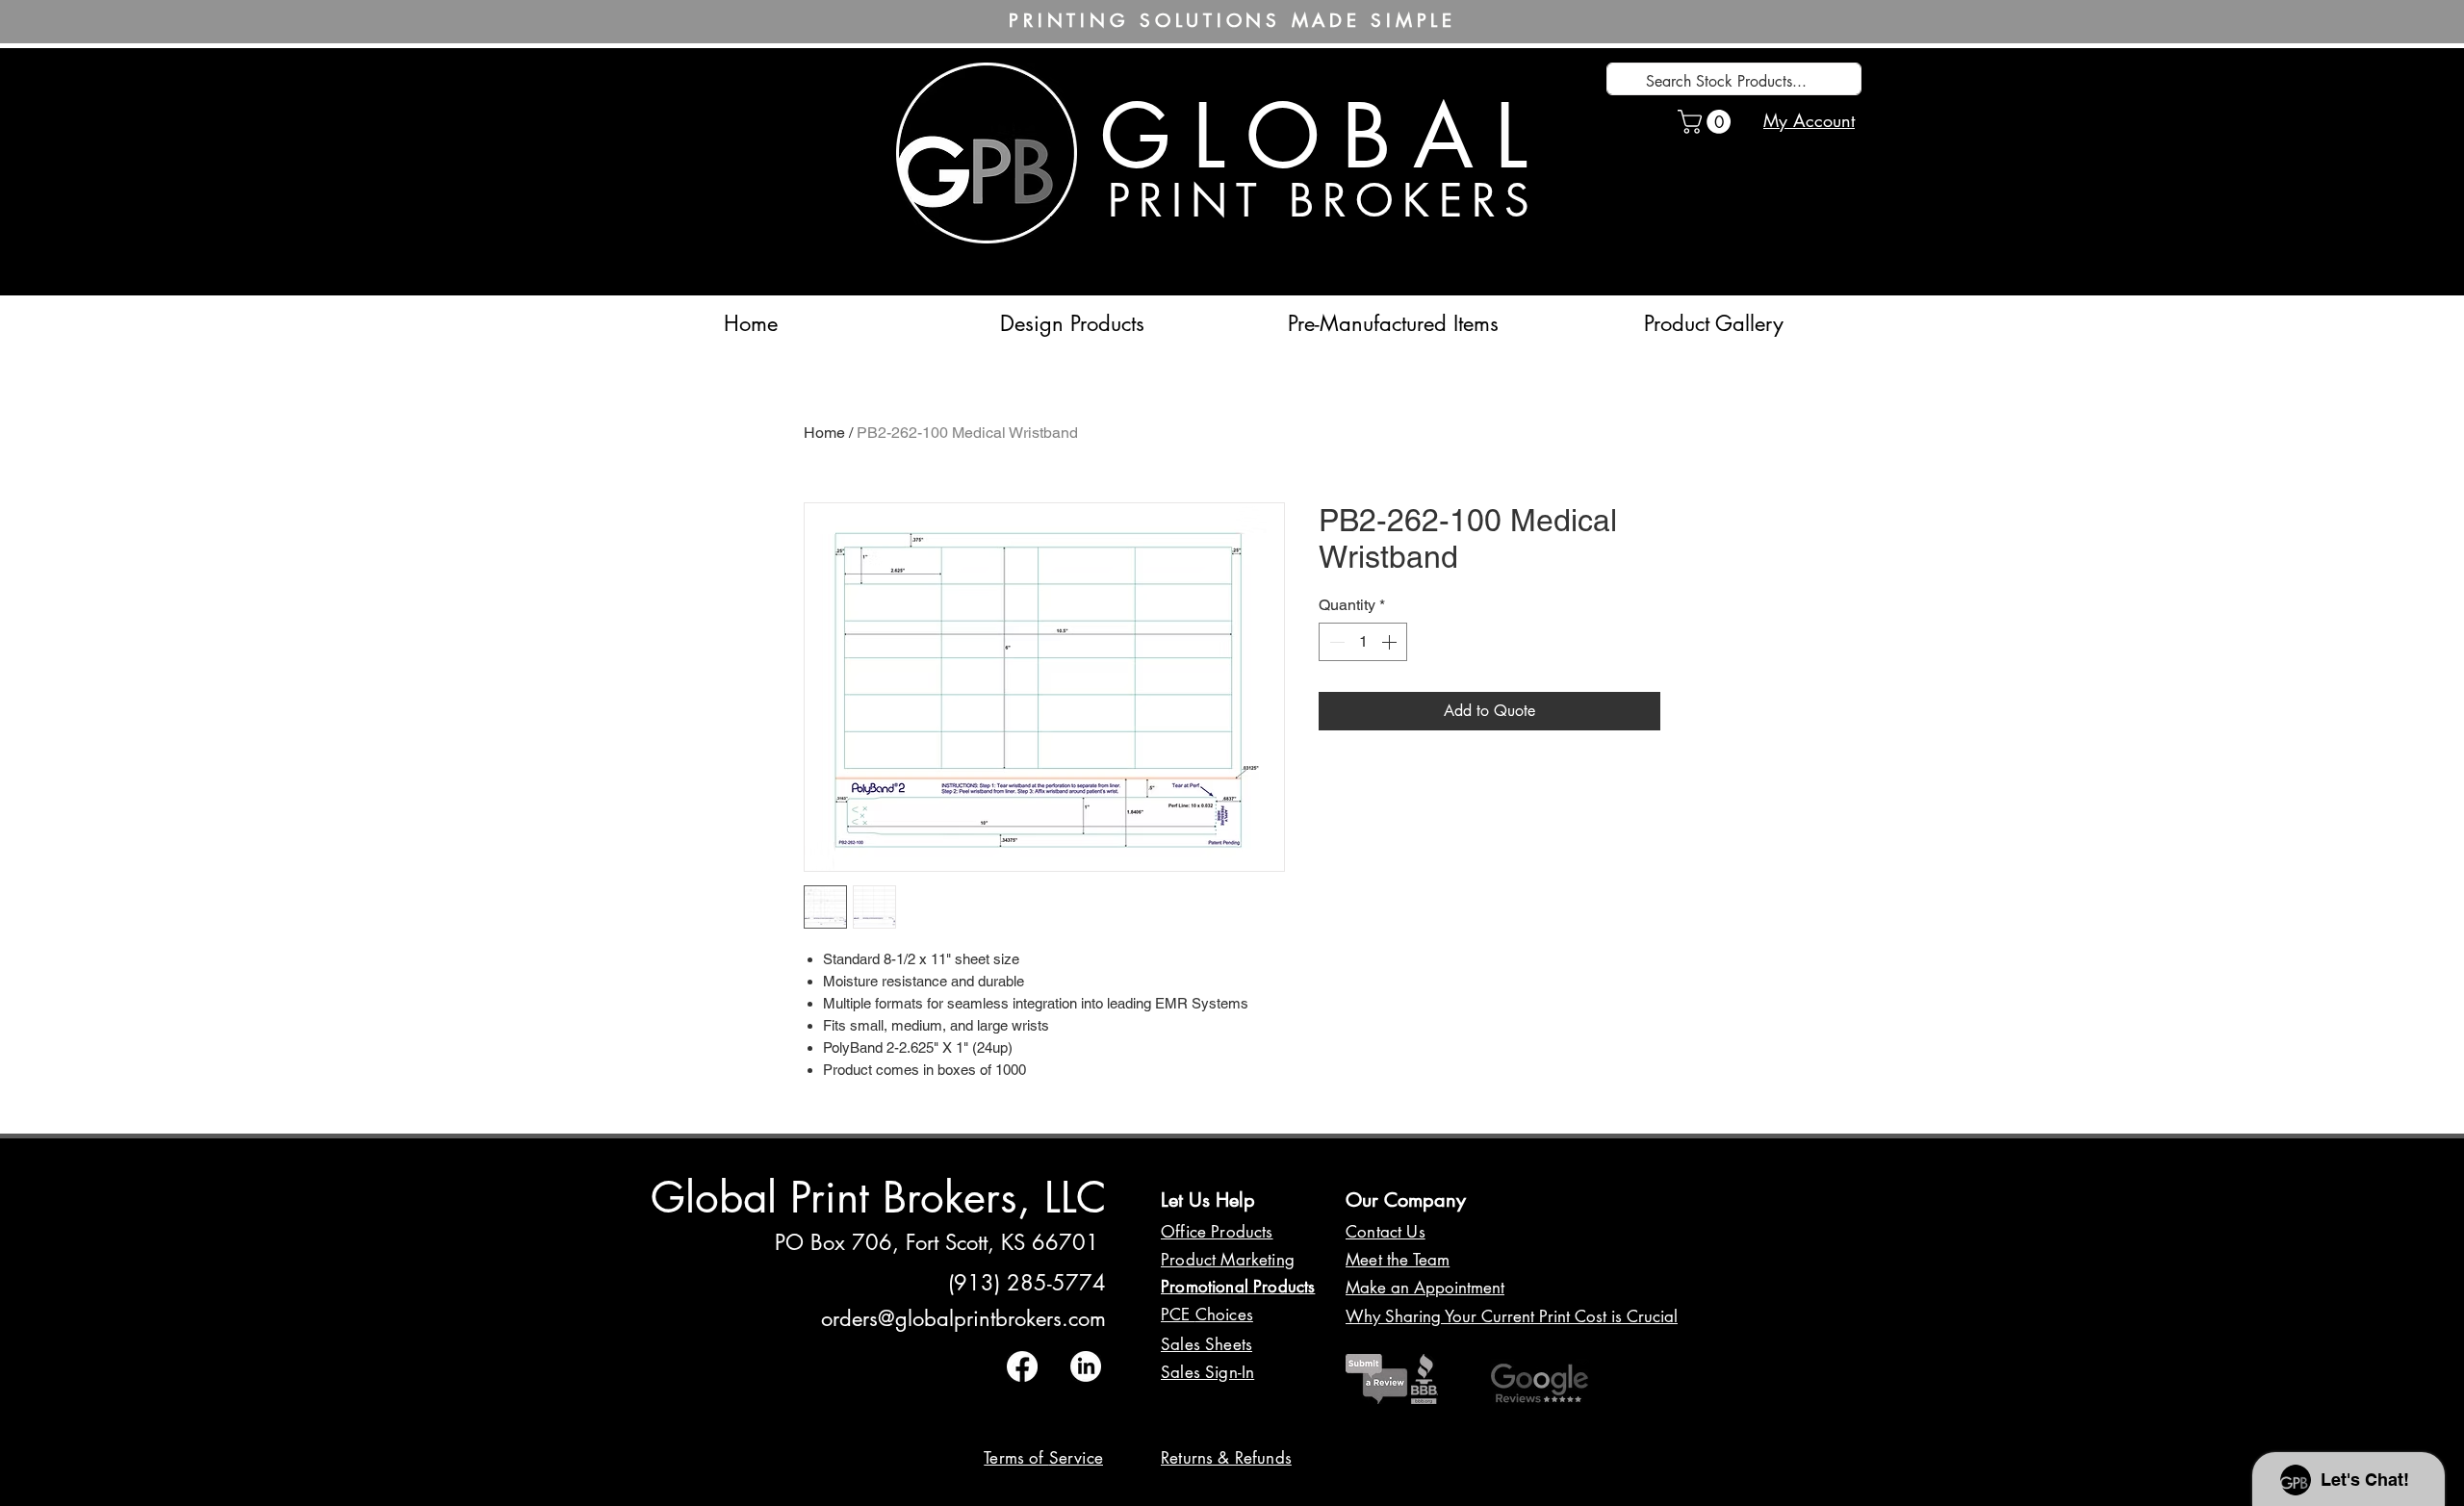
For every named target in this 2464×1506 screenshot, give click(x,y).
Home (824, 433)
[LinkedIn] (1086, 1366)
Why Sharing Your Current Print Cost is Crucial (1512, 1316)
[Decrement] (1335, 642)
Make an (1380, 1288)
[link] (1707, 122)
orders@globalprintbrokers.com (963, 1318)
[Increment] (1391, 642)
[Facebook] (1022, 1366)
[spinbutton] (1363, 642)
